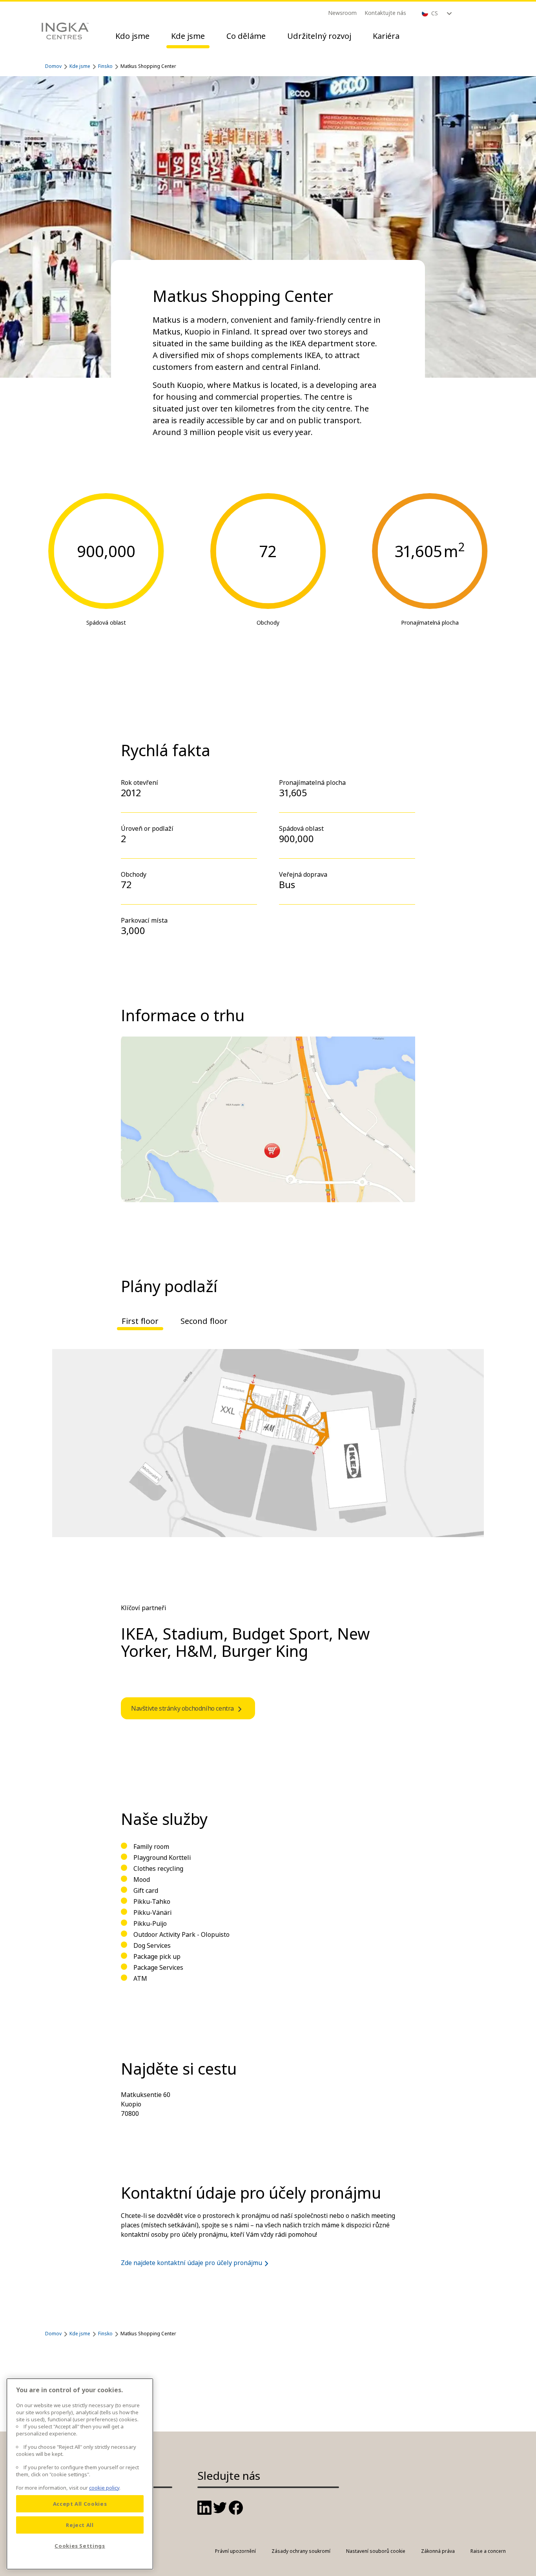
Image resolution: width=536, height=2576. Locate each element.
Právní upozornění (235, 2551)
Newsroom (342, 13)
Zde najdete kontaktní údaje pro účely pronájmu (191, 2263)
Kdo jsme (132, 36)
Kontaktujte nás (385, 13)
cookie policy (104, 2488)
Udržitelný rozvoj (319, 36)
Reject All (80, 2525)
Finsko (105, 66)
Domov (53, 66)
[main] (80, 2474)
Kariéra (386, 36)
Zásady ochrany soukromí (301, 2551)
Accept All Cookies (80, 2504)
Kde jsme (188, 36)
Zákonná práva (438, 2551)
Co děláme (246, 36)
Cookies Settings (80, 2546)
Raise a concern (488, 2551)
